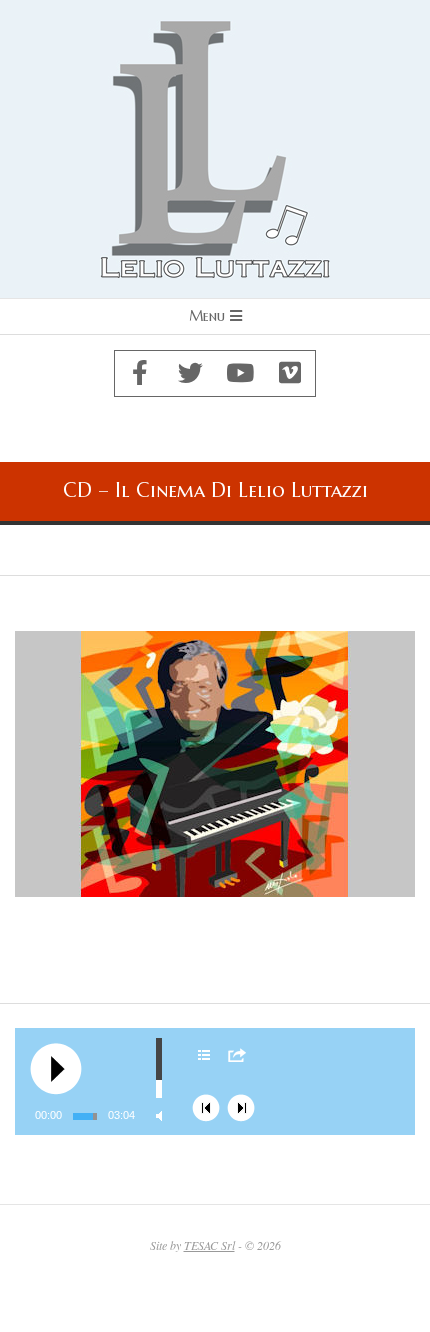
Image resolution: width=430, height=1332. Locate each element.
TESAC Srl (209, 1245)
